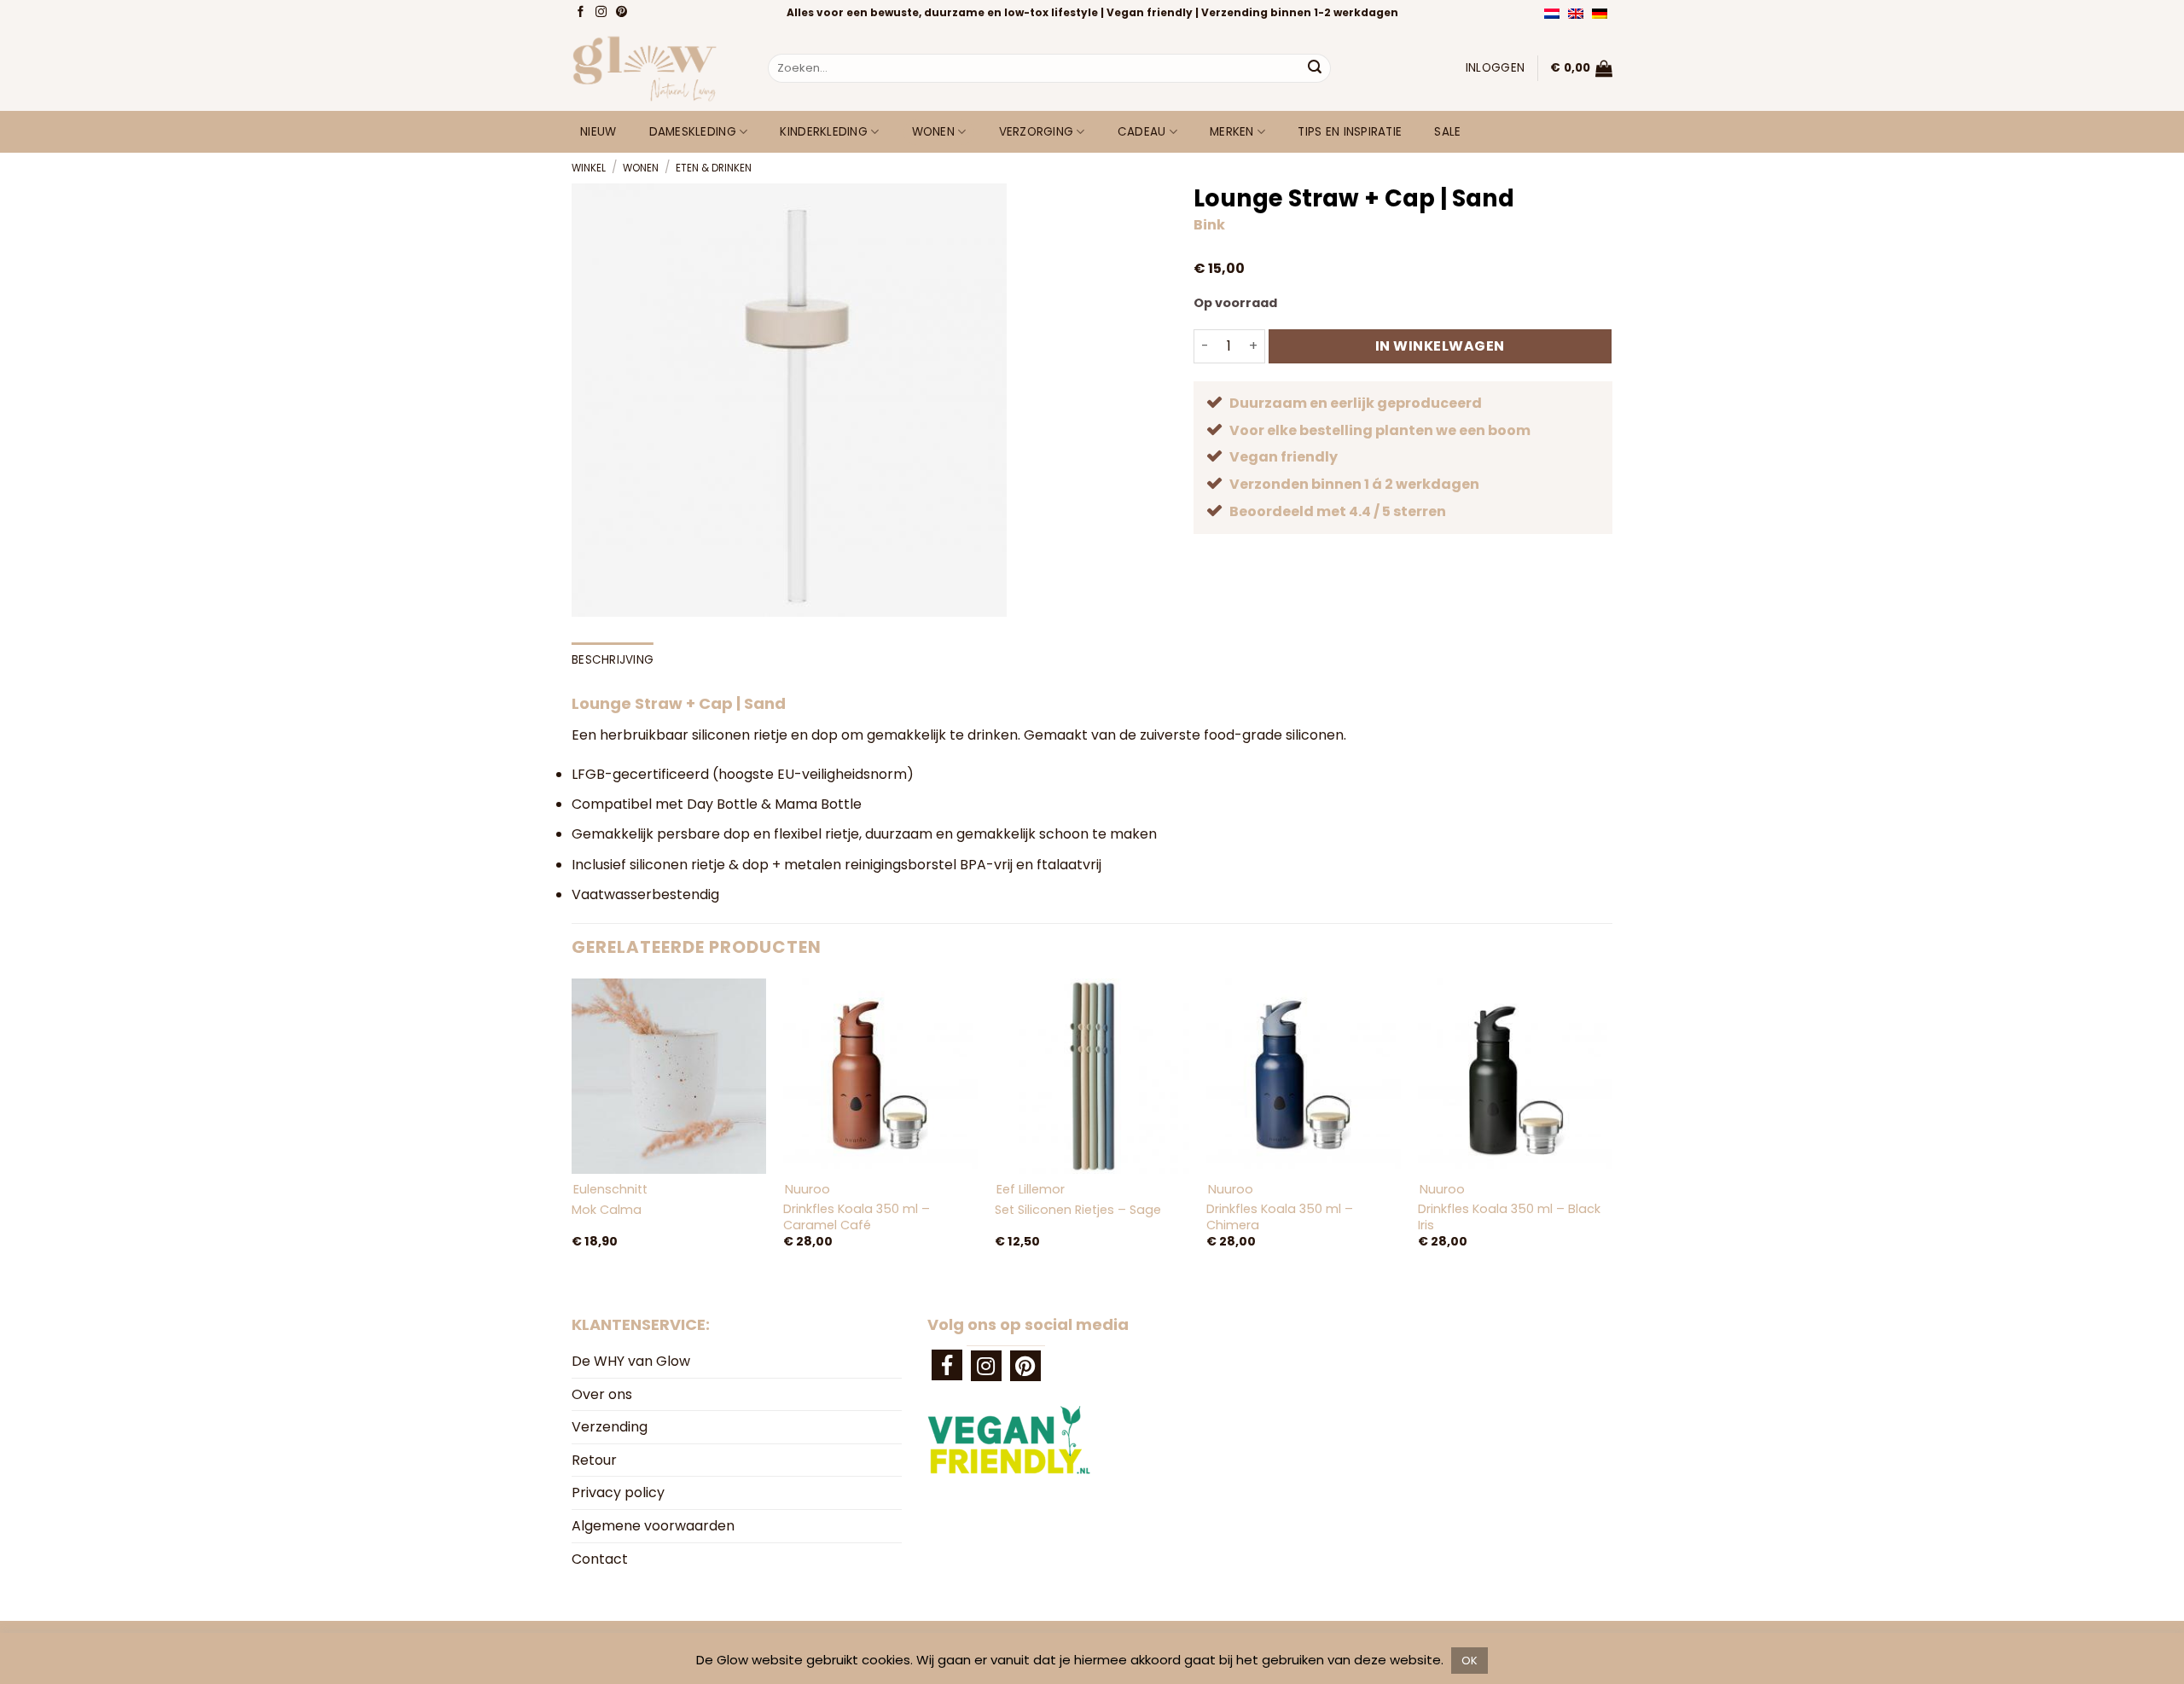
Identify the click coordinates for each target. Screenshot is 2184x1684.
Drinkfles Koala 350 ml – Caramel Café (857, 1217)
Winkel (589, 168)
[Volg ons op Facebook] (582, 13)
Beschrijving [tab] (613, 660)
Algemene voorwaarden (653, 1526)
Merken (1232, 132)
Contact (600, 1559)
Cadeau (1142, 132)
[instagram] (986, 1366)
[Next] (1612, 1131)
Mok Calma (607, 1210)
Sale (1447, 132)
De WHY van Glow (631, 1361)
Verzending (610, 1427)
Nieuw (598, 132)
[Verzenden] (1315, 68)
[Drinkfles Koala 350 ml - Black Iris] (1515, 1076)
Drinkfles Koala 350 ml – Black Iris (1509, 1217)
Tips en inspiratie (1350, 132)
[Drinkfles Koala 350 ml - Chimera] (1304, 1076)
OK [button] (1470, 1661)
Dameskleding (693, 132)
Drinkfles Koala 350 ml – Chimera (1280, 1217)
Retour (594, 1460)
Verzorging (1037, 132)
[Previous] (572, 1131)
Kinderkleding (824, 132)
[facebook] (947, 1365)
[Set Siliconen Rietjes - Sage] (1092, 1076)
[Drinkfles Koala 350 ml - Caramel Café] (880, 1076)
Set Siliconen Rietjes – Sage (1078, 1210)
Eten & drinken (714, 168)
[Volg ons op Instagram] (603, 13)
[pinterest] (1025, 1366)
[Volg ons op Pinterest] (623, 13)
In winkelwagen (1440, 346)
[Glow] (657, 68)
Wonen (933, 132)
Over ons (602, 1394)
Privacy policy (618, 1492)
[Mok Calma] (669, 1076)
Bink (1209, 225)
